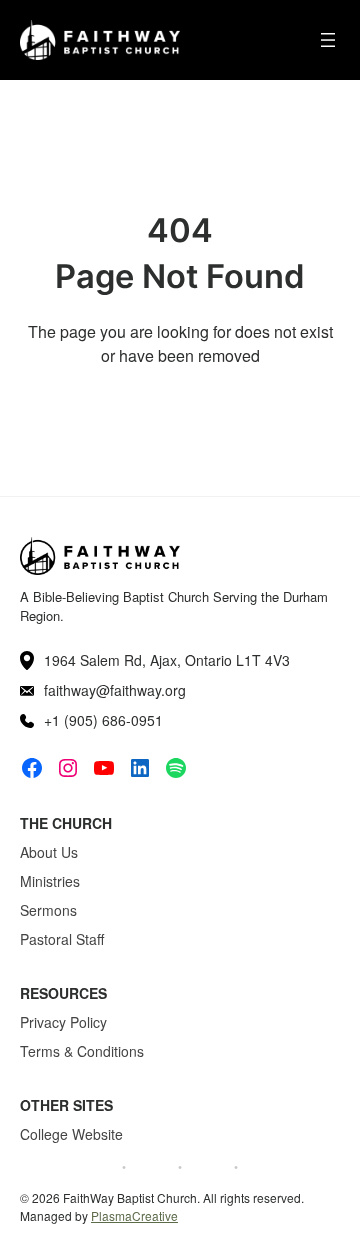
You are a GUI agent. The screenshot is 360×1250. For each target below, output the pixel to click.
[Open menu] (328, 40)
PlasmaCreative (134, 1215)
